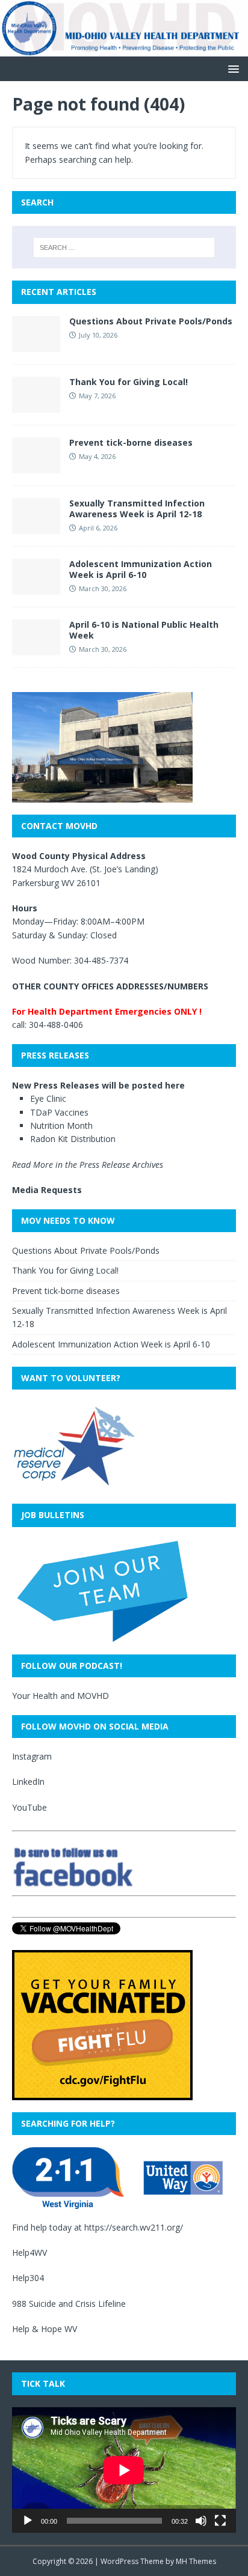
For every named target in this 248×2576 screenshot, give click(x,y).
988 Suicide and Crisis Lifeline (69, 2304)
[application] (124, 2470)
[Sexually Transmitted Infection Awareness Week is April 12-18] (36, 527)
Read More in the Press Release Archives (88, 1165)
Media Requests (47, 1190)
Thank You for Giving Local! (129, 382)
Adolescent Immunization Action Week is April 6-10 (141, 569)
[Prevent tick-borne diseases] (36, 466)
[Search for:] (124, 248)
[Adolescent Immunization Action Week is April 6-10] (36, 587)
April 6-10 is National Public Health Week (144, 630)
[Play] (28, 2521)
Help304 (28, 2278)
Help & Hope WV (45, 2329)
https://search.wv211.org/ (134, 2227)
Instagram (32, 1756)
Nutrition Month (61, 1125)
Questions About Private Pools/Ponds (151, 321)
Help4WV (29, 2252)
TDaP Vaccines (59, 1112)
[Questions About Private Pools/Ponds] (36, 345)
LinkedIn (28, 1782)
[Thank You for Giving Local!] (36, 405)
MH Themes (196, 2561)
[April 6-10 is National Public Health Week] (36, 648)
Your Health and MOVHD (60, 1696)
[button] (231, 68)
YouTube (29, 1807)
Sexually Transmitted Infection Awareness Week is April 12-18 (137, 509)
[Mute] (201, 2521)
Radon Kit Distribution (73, 1139)
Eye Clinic (48, 1098)
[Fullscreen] (220, 2521)
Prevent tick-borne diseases (131, 442)
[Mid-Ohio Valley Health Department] (124, 50)
